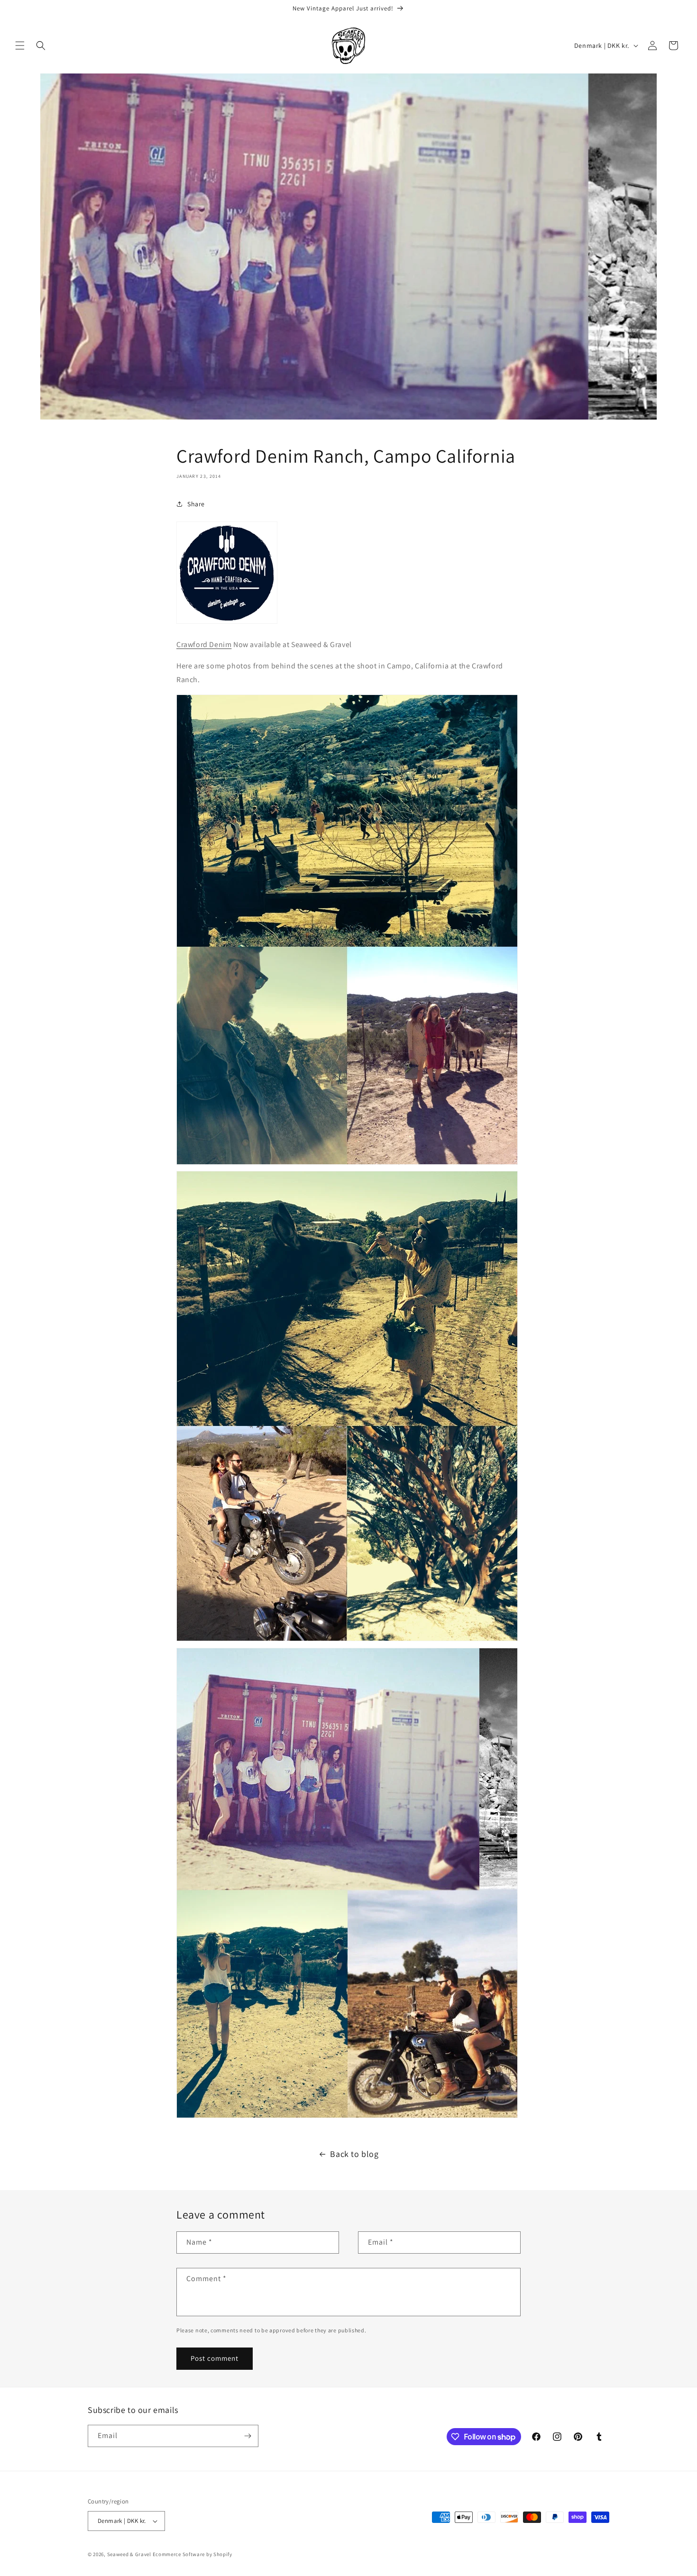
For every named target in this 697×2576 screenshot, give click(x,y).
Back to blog (354, 2154)
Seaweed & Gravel (129, 2554)
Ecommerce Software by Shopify (193, 2554)
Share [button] (196, 504)
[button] (20, 46)
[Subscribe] (248, 2436)
